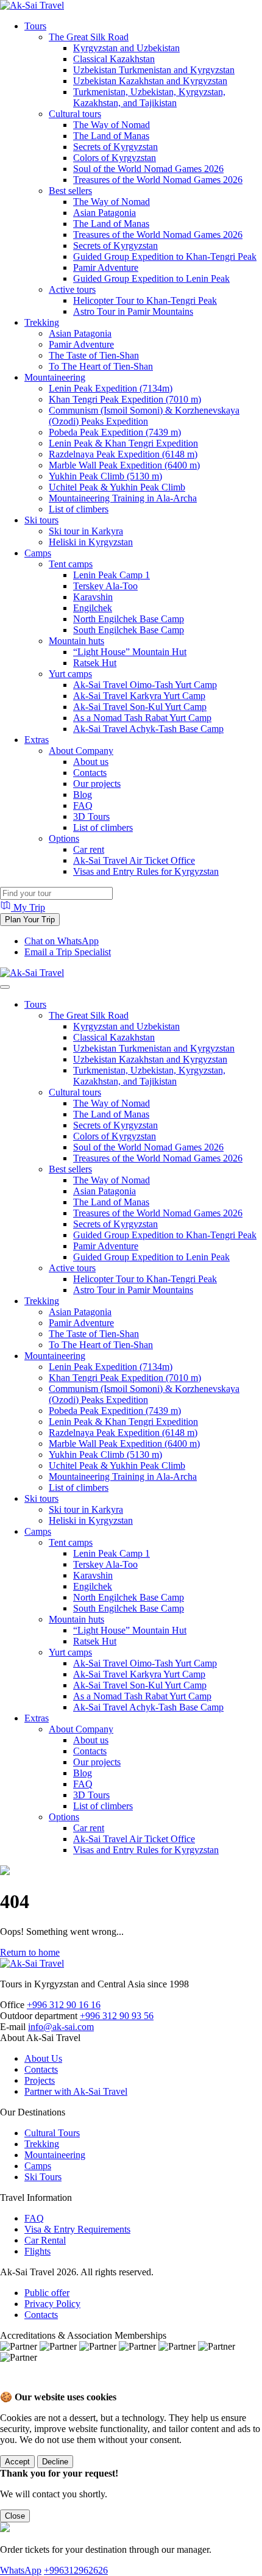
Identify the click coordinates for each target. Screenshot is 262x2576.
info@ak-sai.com (61, 2027)
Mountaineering (55, 377)
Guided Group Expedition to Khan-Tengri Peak (165, 257)
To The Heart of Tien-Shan (101, 366)
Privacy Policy (52, 2304)
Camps (38, 553)
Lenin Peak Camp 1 (112, 575)
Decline (55, 2462)
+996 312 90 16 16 (64, 2005)
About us (91, 762)
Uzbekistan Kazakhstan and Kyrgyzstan (150, 81)
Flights (37, 2251)
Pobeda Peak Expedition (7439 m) (115, 432)
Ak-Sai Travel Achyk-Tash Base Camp (148, 729)
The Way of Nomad (112, 125)
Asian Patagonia (104, 213)
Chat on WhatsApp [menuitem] (62, 941)
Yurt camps (70, 674)
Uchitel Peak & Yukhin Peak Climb (117, 487)
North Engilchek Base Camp (129, 619)
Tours (35, 26)
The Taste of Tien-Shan (94, 355)
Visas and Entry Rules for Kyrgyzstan (146, 871)
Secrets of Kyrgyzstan (115, 147)
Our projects (97, 784)
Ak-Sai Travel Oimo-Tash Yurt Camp (145, 685)
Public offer (47, 2293)
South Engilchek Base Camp (129, 630)
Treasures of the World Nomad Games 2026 (158, 180)
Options (64, 838)
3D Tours (91, 816)
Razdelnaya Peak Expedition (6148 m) (123, 454)
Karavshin (93, 597)
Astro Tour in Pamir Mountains (133, 311)
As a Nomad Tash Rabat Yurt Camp (142, 718)
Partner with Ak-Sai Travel (76, 2091)
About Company (81, 751)
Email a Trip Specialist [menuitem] (68, 952)
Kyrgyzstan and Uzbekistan (126, 48)
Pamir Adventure (106, 267)
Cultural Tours (52, 2133)
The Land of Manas (111, 136)
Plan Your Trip (30, 920)
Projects (40, 2080)
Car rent (89, 849)
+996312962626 (76, 2570)
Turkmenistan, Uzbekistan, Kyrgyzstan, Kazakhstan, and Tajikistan (149, 97)
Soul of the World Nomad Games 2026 (148, 169)
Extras (37, 740)
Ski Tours (43, 2177)
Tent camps (71, 564)
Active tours (72, 289)
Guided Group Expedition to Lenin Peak (151, 278)
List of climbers (79, 509)
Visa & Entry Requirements (77, 2229)
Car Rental (45, 2240)
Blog (83, 795)
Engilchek (93, 608)
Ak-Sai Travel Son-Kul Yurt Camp (140, 707)
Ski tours (41, 520)
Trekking (42, 322)
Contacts (90, 773)
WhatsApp (21, 2570)
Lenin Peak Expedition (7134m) (111, 388)
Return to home (30, 1952)
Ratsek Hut (95, 663)
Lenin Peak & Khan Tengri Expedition (123, 443)
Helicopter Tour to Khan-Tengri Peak (145, 300)
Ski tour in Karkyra (86, 531)
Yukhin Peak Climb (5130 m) (105, 476)
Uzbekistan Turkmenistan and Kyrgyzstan (154, 70)
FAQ (83, 805)
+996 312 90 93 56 (117, 2016)
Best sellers (70, 191)
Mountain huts (76, 641)
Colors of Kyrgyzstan (115, 158)
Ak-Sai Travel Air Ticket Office (134, 860)
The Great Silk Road (89, 37)
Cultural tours (75, 114)
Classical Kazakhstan (114, 59)
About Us (43, 2058)
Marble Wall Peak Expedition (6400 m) (124, 465)
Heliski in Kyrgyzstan (91, 542)
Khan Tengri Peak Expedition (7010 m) (125, 399)
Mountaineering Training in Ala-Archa (123, 498)
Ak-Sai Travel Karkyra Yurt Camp (139, 696)
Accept (17, 2462)
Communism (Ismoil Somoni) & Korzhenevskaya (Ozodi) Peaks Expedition (144, 416)
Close (15, 2516)
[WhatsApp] (13, 2385)
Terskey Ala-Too (105, 586)
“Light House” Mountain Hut (130, 652)
